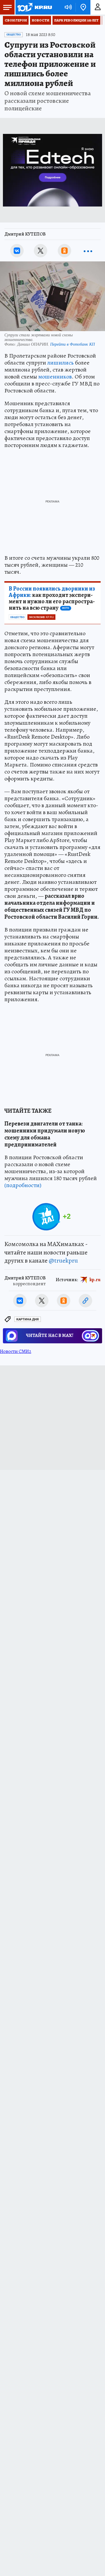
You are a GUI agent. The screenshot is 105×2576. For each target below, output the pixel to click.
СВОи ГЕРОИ (16, 20)
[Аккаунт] (98, 7)
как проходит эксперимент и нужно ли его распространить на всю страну (52, 598)
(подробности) (23, 1185)
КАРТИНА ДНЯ (28, 1319)
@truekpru (63, 1261)
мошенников (55, 377)
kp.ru (95, 1280)
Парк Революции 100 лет (76, 20)
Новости (41, 20)
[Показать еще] (88, 251)
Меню (7, 7)
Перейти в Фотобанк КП (72, 344)
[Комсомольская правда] (34, 7)
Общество (14, 35)
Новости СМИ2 (16, 1351)
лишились (61, 363)
